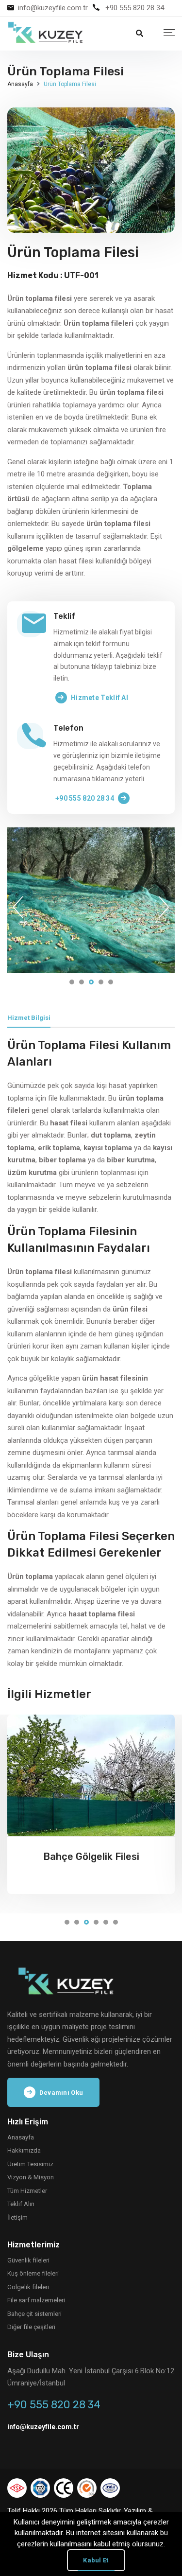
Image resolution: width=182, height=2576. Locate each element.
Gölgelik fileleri (28, 2287)
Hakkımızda (24, 2150)
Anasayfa (20, 84)
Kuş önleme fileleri (33, 2273)
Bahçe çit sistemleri (34, 2314)
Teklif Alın (21, 2204)
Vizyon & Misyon (31, 2177)
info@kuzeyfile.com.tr (53, 8)
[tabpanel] (91, 900)
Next (164, 907)
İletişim (17, 2217)
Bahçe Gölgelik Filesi (91, 1857)
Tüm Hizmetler (27, 2191)
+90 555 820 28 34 (135, 8)
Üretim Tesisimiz (30, 2164)
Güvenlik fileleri (28, 2260)
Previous (18, 907)
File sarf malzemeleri (36, 2300)
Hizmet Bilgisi (29, 1018)
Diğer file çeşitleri (31, 2327)
